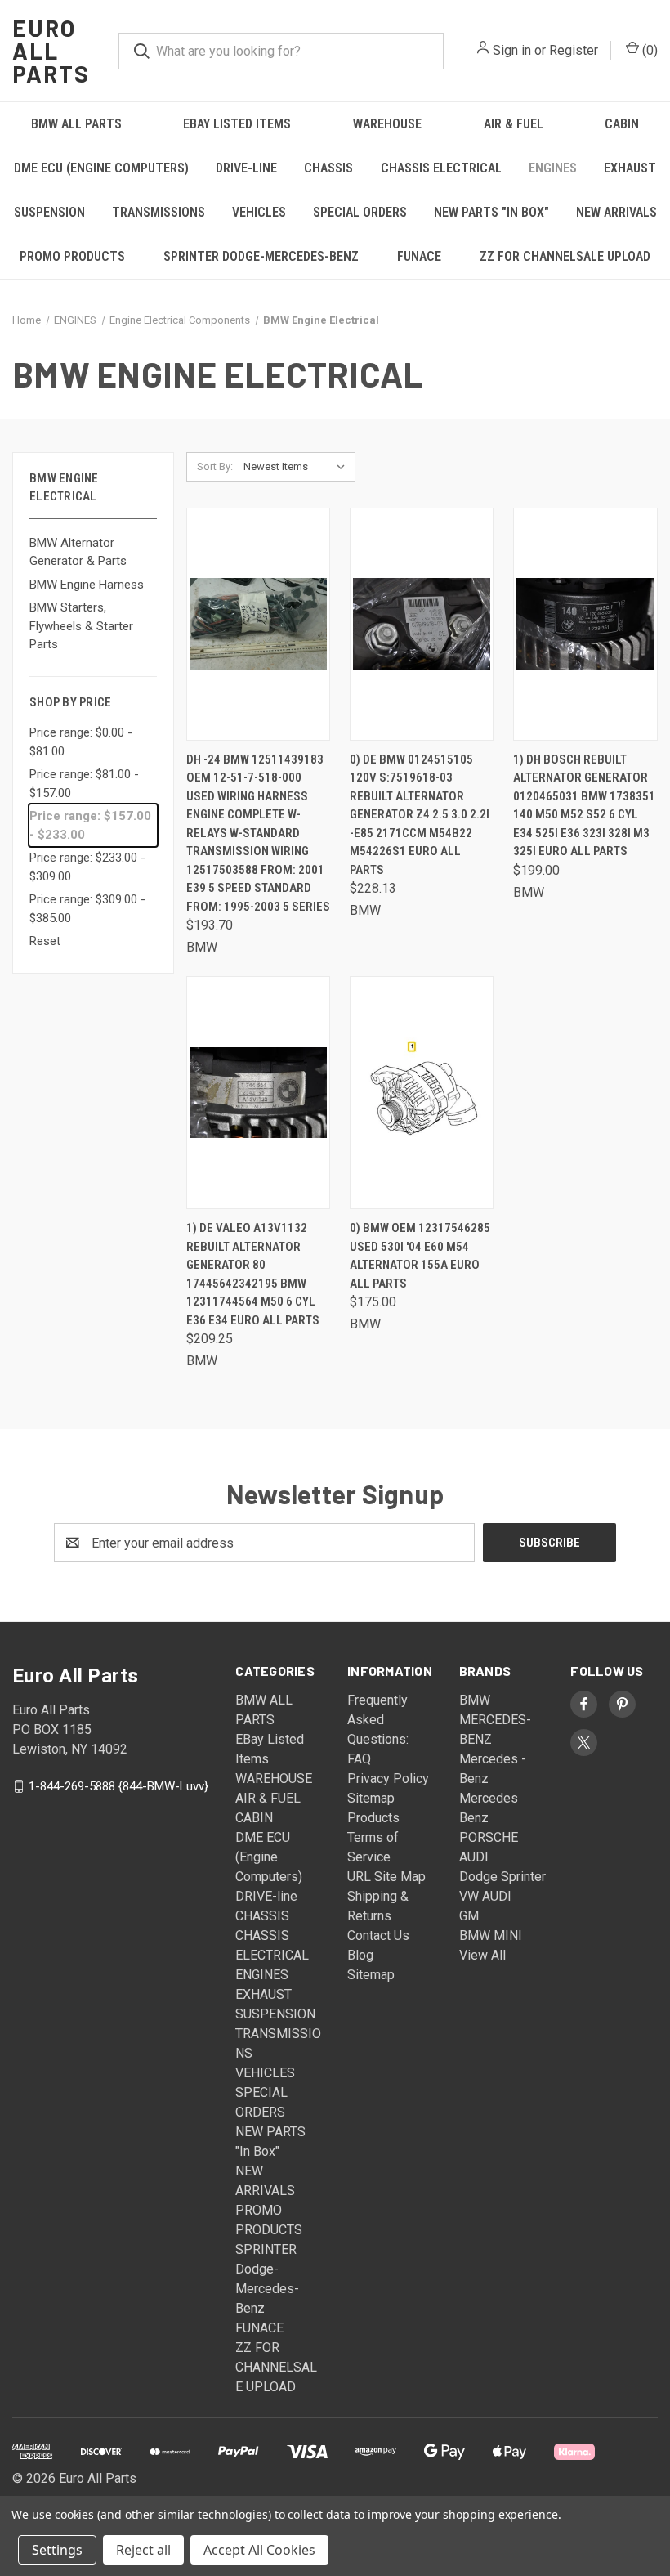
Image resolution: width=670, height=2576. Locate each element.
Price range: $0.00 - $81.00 (81, 742)
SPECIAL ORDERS (360, 212)
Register (574, 50)
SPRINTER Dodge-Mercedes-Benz (261, 256)
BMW (475, 1700)
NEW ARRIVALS (616, 212)
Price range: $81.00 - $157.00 (84, 784)
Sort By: (215, 466)
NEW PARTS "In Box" (491, 212)
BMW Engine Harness (87, 585)
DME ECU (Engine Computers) (101, 168)
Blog (360, 1955)
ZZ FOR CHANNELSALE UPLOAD (565, 256)
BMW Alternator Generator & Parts (78, 552)
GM (469, 1916)
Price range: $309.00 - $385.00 (87, 909)
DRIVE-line (246, 168)
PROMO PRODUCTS (72, 256)
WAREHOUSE (387, 124)
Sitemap (371, 1975)
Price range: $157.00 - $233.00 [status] (90, 825)
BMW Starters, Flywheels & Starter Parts (81, 626)
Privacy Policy (388, 1779)
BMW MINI (491, 1935)
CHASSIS (328, 168)
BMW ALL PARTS (76, 124)
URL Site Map (386, 1877)
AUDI (474, 1857)
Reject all (143, 2550)
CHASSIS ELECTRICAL (441, 168)
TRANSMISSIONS (159, 212)
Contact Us (378, 1935)
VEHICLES (259, 212)
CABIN (622, 124)
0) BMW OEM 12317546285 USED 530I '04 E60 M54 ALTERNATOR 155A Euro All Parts (420, 1256)
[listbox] (298, 467)
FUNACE (419, 256)
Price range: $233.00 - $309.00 (87, 867)
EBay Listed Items (237, 124)
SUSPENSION (49, 212)
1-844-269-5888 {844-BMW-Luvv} (118, 1786)
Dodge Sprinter (502, 1877)
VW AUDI (485, 1896)
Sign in (512, 50)
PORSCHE (489, 1837)
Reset (45, 941)
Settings (57, 2550)
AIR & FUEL (514, 124)
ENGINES (553, 168)
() (648, 50)
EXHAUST (630, 168)
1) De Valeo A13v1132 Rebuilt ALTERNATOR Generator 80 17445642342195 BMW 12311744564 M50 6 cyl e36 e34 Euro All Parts (253, 1274)
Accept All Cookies (259, 2550)
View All (482, 1955)
